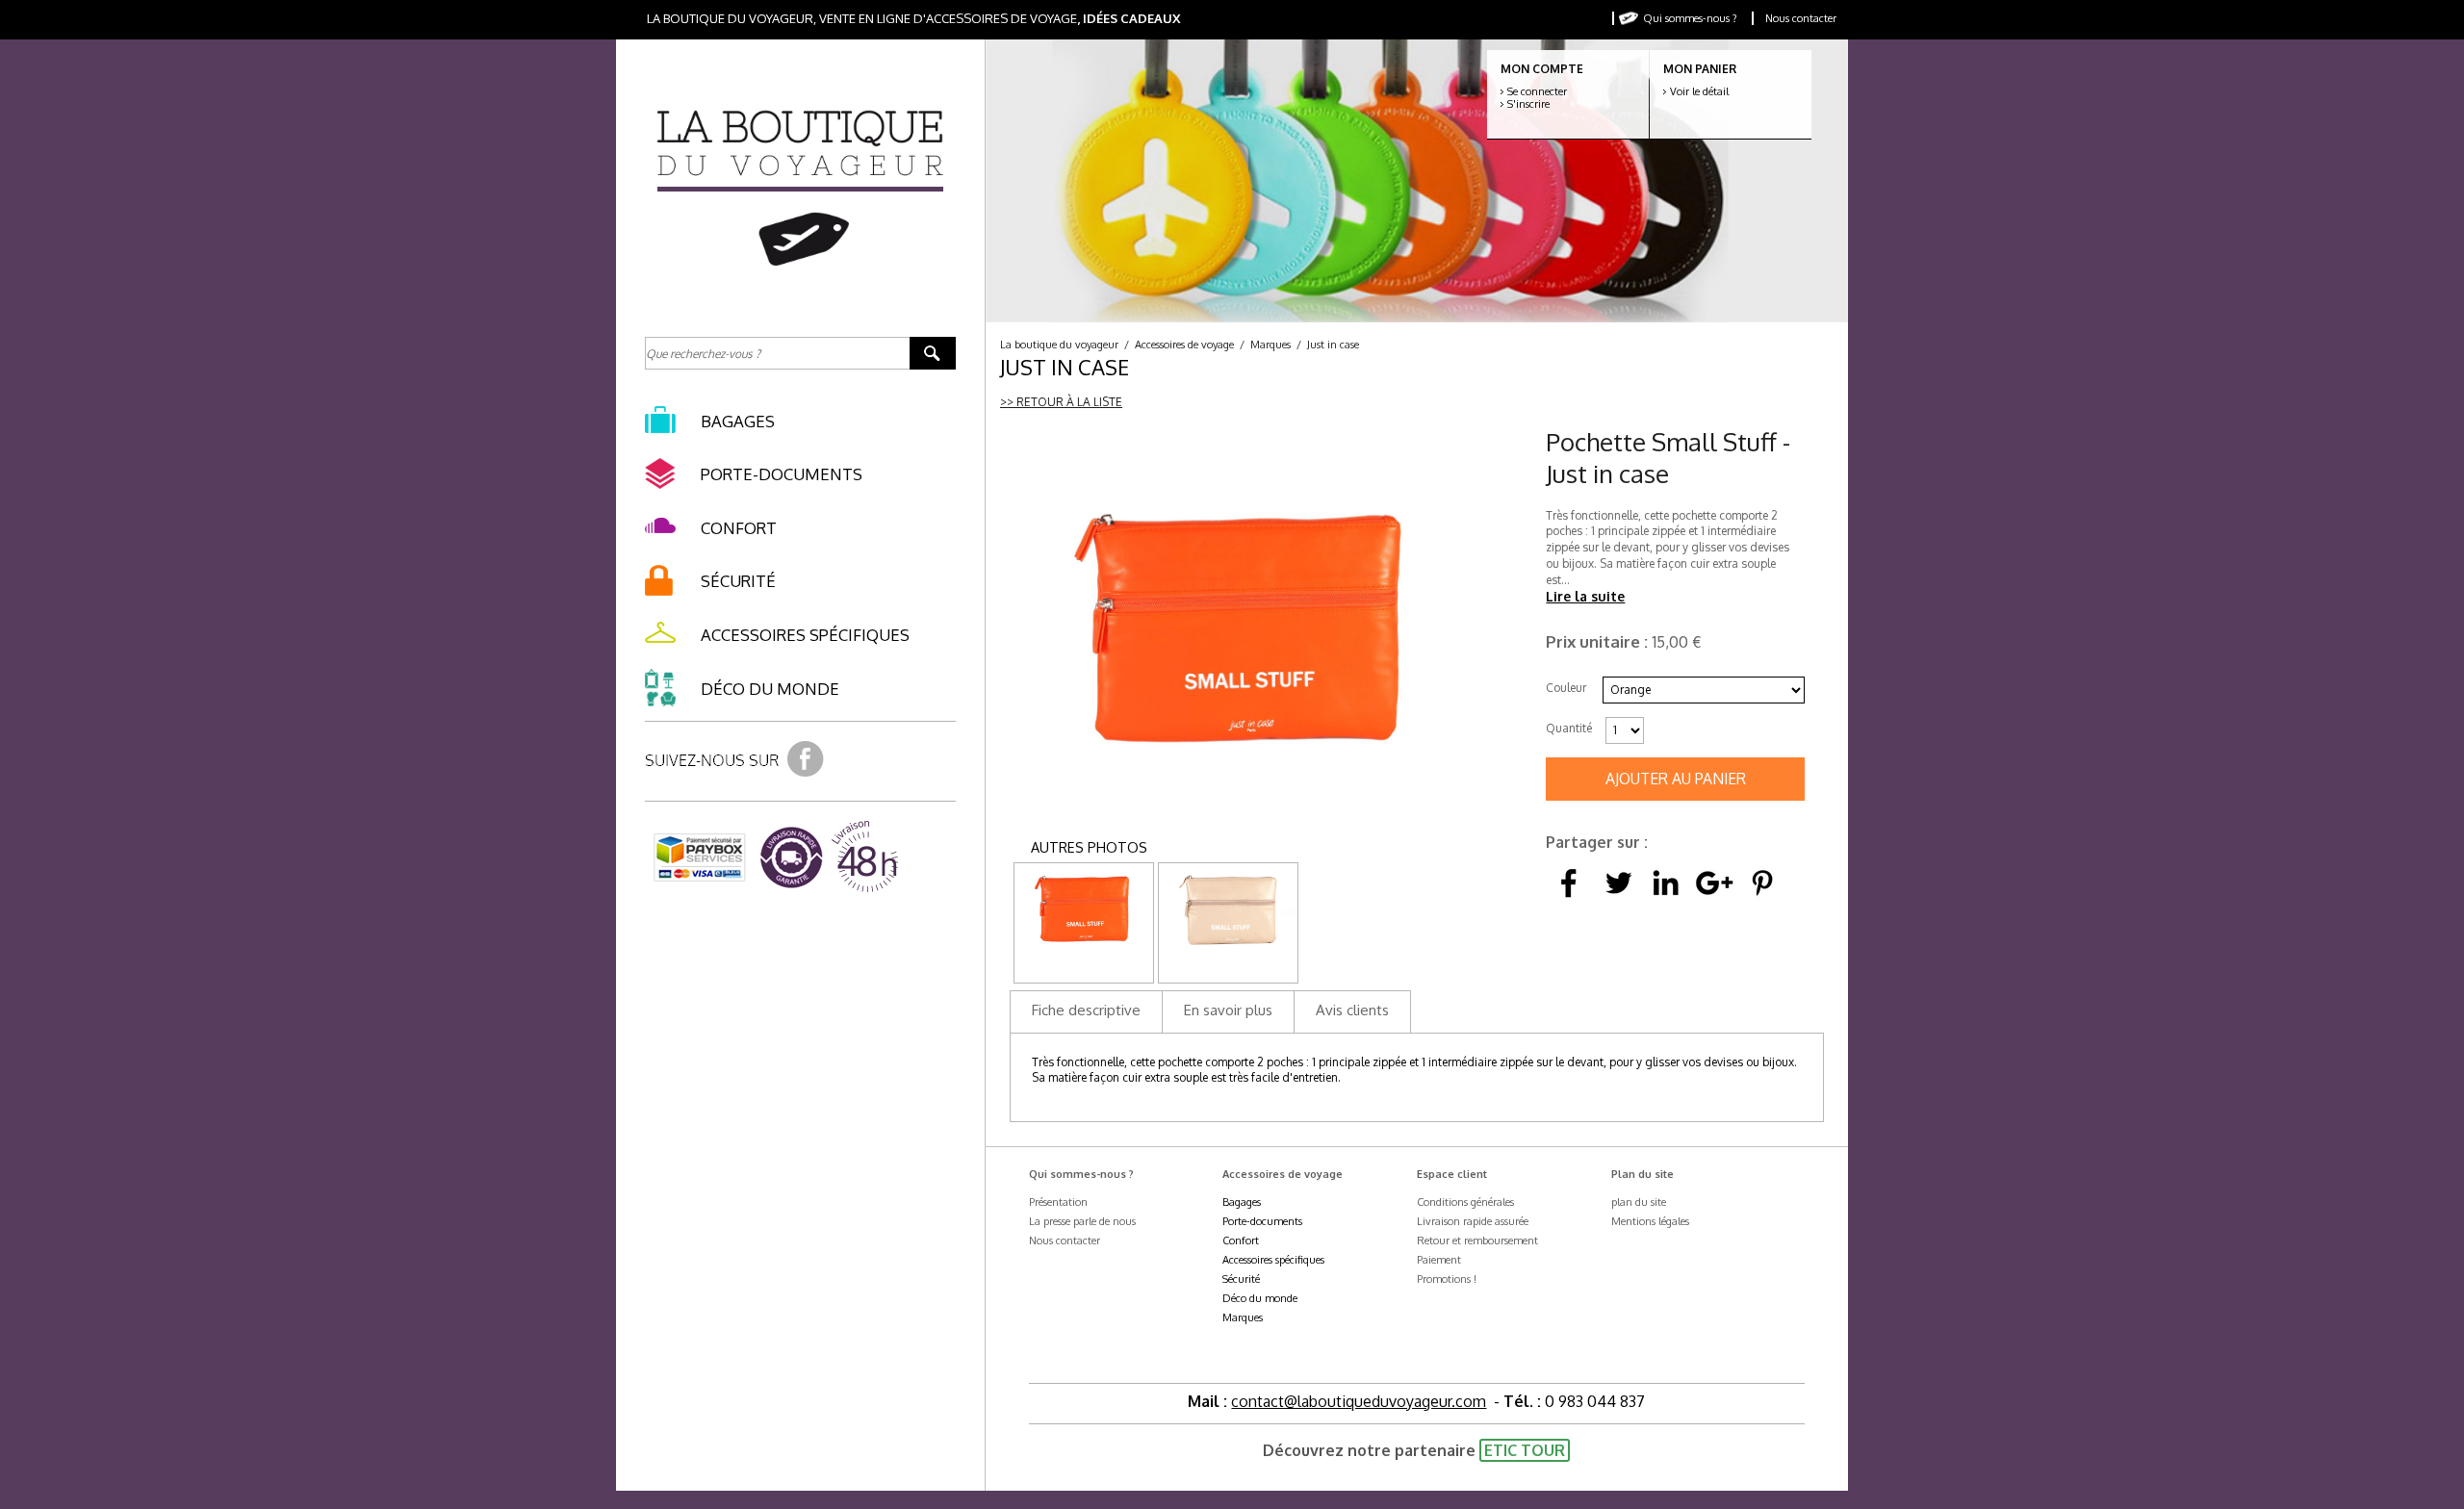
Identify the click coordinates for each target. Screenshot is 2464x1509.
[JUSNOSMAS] (1228, 946)
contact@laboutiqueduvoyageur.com (1359, 1401)
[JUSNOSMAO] (1084, 946)
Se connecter (1537, 91)
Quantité (1569, 728)
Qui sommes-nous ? (1690, 18)
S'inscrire (1528, 104)
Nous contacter (1801, 18)
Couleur (1566, 688)
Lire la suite (1585, 596)
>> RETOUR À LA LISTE (1061, 402)
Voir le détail (1699, 91)
